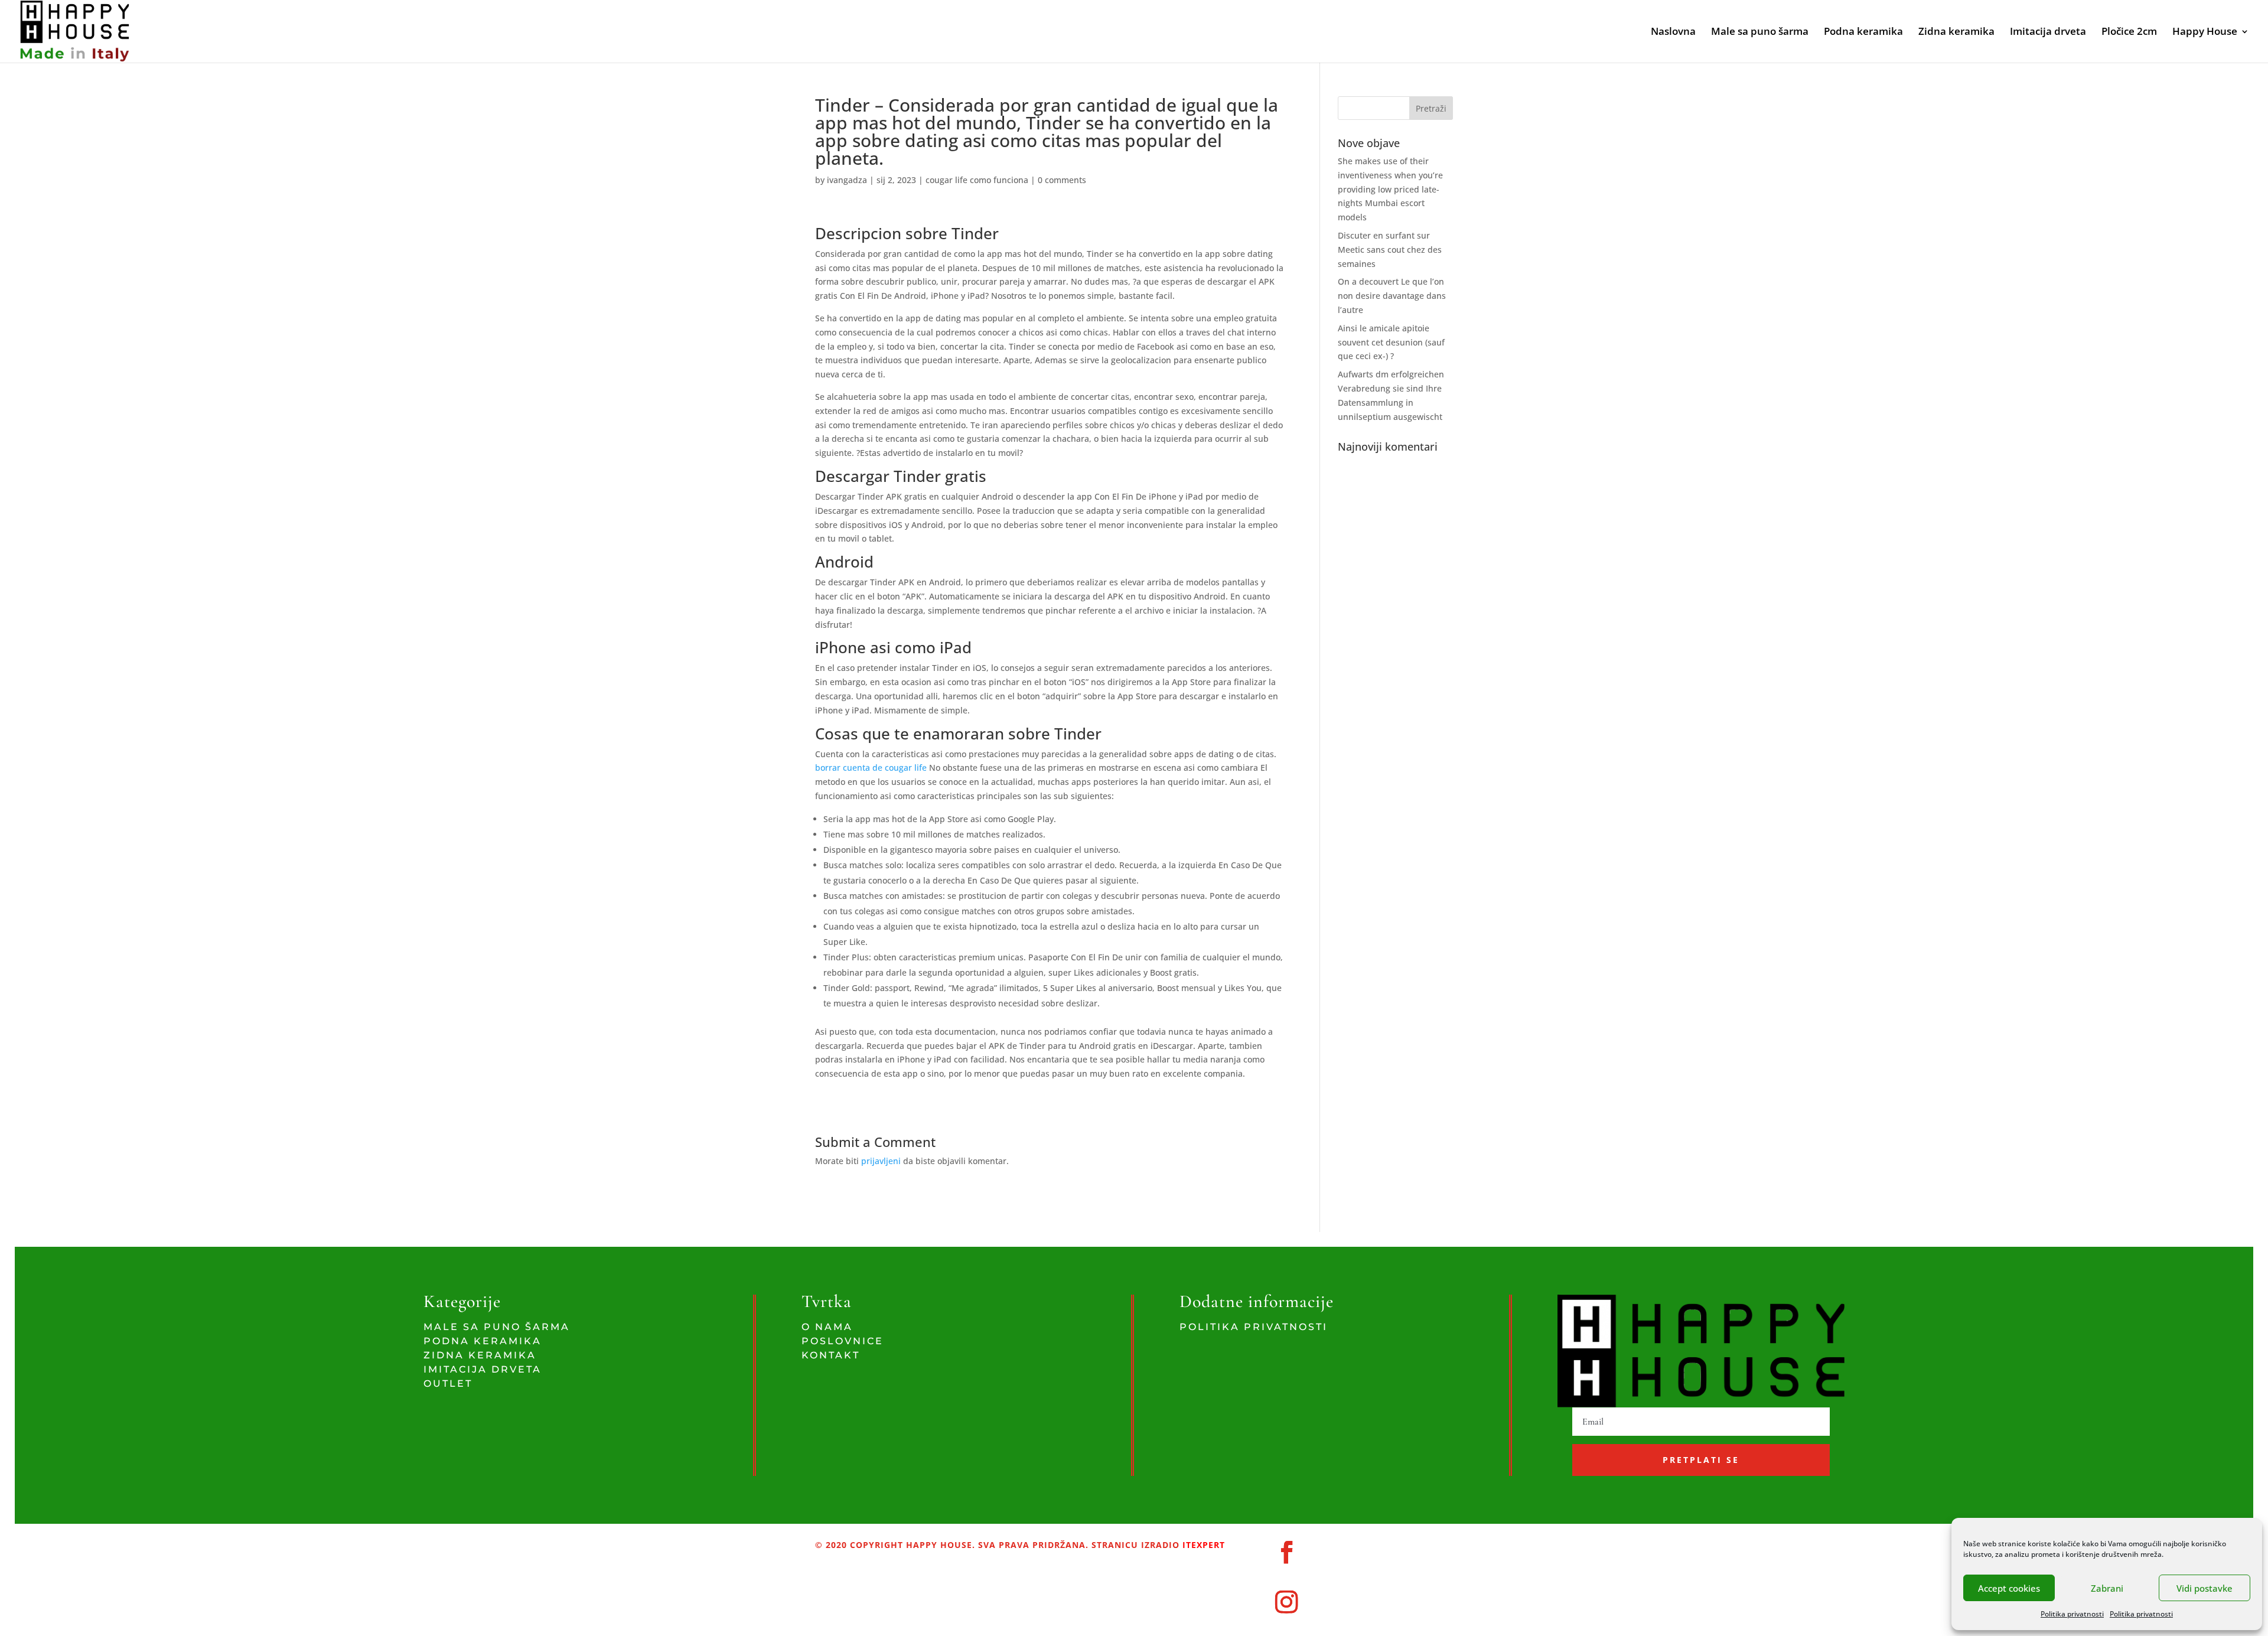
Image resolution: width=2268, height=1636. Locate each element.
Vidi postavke (2205, 1588)
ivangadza (847, 180)
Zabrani (2107, 1588)
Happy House (2205, 32)
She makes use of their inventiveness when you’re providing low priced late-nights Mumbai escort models (1390, 189)
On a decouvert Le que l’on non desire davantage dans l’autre (1392, 296)
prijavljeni (881, 1161)
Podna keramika (1863, 32)
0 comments (1062, 180)
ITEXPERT (1202, 1545)
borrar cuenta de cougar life (871, 768)
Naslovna (1673, 32)
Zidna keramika (1956, 32)
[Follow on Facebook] (1287, 1552)
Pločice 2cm (2129, 32)
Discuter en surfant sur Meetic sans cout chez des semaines (1390, 250)
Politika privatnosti (2072, 1614)
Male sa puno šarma (1760, 32)
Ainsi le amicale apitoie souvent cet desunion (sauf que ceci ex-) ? (1391, 342)
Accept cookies (2009, 1588)
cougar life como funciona (977, 180)
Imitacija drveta (2048, 32)
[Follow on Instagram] (1287, 1602)
